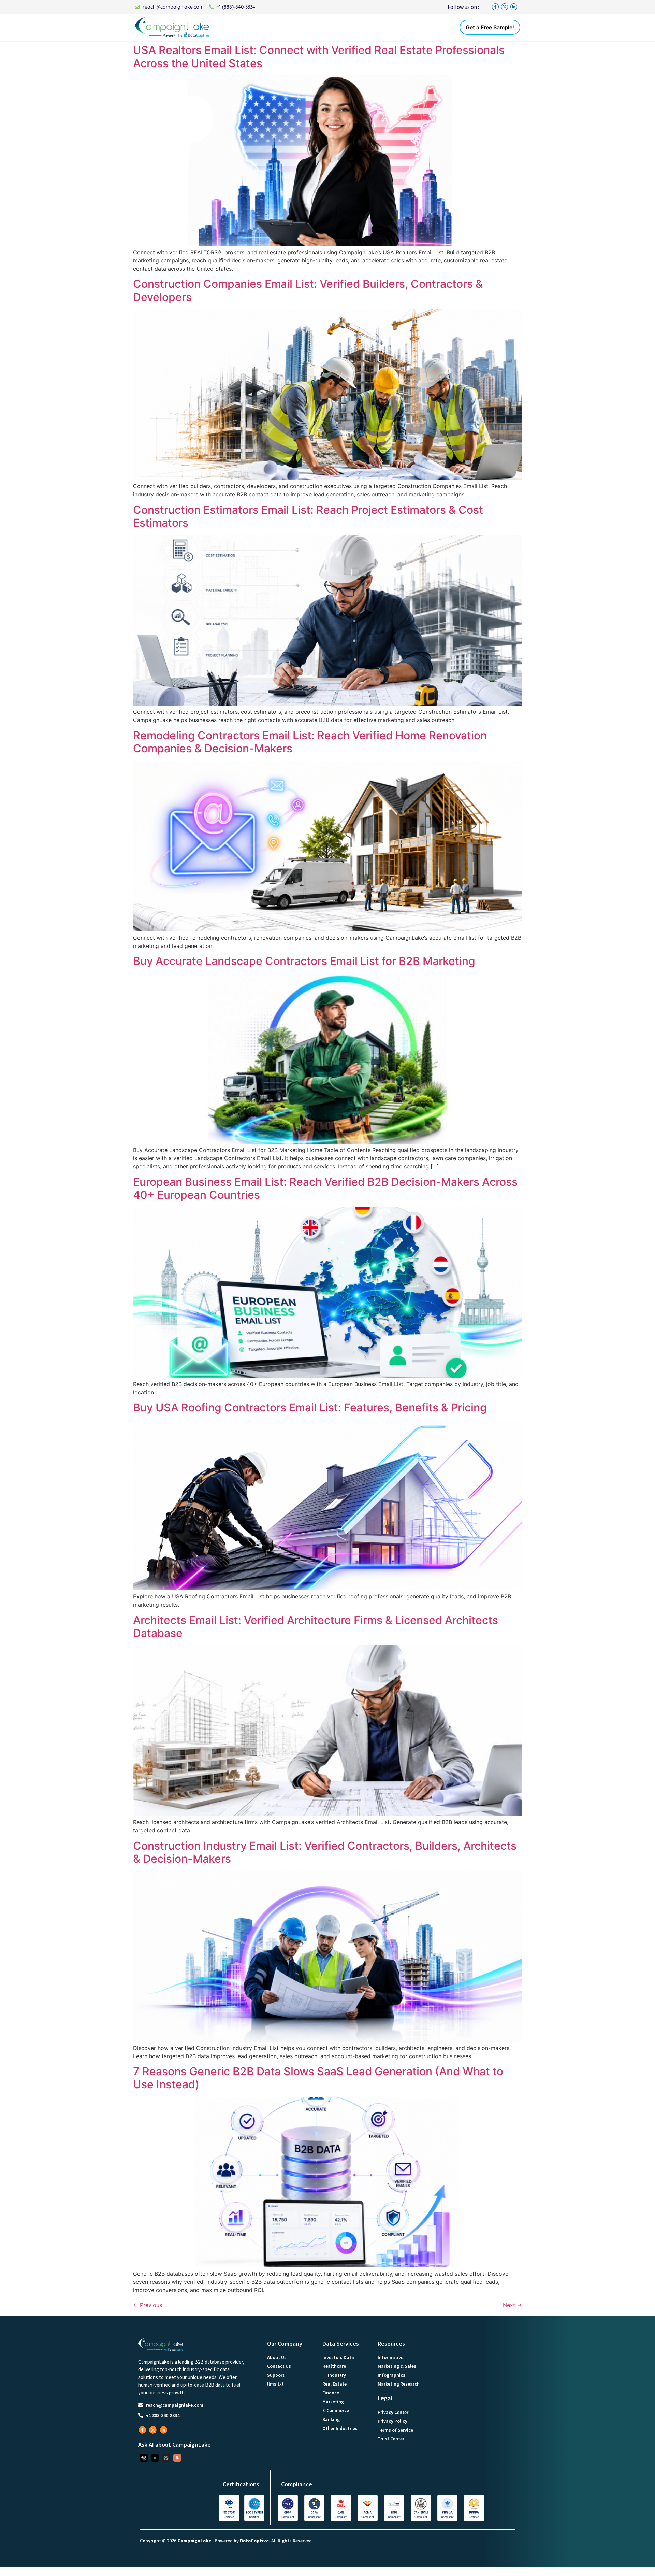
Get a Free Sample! (490, 27)
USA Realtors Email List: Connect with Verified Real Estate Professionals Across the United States (319, 56)
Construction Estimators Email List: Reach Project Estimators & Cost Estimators (308, 516)
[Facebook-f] (495, 7)
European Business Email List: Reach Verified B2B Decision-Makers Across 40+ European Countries (325, 1188)
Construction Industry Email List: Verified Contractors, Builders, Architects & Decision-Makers (325, 1852)
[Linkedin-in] (514, 7)
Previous (148, 2305)
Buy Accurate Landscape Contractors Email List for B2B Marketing (304, 961)
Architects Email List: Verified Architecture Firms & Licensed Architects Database (316, 1627)
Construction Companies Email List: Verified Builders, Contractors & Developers (308, 290)
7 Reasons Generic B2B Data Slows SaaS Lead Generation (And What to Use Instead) (318, 2078)
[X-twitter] (505, 7)
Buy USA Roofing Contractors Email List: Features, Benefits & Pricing (310, 1407)
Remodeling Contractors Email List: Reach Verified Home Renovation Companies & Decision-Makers (310, 742)
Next (512, 2305)
